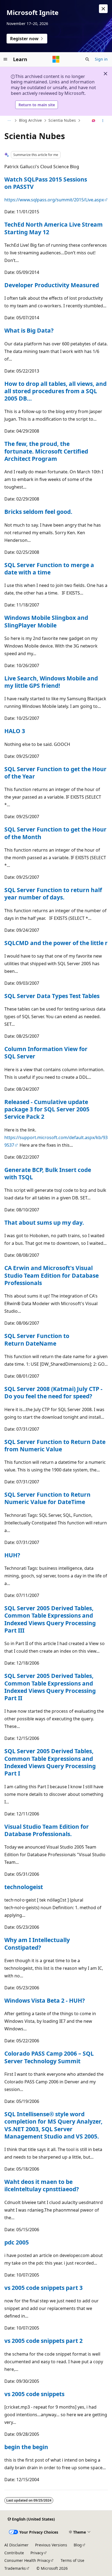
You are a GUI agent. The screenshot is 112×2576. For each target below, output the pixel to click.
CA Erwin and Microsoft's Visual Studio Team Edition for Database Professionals (52, 1275)
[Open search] (87, 59)
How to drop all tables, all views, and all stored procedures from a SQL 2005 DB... (55, 391)
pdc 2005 (17, 2242)
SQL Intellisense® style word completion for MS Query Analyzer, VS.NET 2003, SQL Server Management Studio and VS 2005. (53, 2125)
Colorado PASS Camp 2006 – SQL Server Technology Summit (49, 2057)
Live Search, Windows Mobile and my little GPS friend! (51, 682)
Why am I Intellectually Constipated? (37, 1944)
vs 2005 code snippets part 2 (43, 2341)
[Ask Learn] (94, 121)
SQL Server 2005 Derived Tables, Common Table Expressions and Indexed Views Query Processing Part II (50, 1687)
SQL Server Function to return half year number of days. (53, 894)
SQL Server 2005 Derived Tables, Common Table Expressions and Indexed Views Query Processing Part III (50, 1619)
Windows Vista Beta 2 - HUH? (45, 2000)
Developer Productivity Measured (52, 285)
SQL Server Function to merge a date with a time (49, 569)
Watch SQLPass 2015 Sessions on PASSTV (46, 183)
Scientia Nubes (62, 120)
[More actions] (103, 121)
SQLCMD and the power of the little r (56, 943)
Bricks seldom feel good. (38, 512)
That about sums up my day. (44, 1223)
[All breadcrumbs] (9, 121)
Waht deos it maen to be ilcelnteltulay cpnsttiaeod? (42, 2185)
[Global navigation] (5, 59)
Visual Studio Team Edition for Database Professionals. (47, 1830)
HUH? (12, 1555)
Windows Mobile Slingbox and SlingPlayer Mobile (46, 621)
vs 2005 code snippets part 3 (43, 2288)
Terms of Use (72, 2560)
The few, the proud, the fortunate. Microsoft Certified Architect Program (46, 451)
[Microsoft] (56, 59)
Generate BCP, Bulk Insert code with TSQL (48, 1173)
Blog (78, 2545)
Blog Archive (30, 120)
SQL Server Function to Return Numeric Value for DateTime (47, 1498)
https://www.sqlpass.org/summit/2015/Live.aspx (54, 200)
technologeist (24, 1887)
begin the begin (26, 2447)
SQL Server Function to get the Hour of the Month (55, 833)
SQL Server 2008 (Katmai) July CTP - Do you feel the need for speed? (53, 1392)
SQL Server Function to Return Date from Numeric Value (55, 1445)
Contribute (14, 2553)
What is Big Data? (29, 330)
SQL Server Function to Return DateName (37, 1339)
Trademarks (15, 2568)
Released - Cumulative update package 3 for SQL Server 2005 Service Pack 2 (47, 1109)
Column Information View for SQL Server (46, 1053)
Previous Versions (51, 2545)
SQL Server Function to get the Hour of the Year (55, 773)
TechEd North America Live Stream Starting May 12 (54, 228)
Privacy (37, 2553)
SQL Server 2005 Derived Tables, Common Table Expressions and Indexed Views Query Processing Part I (50, 1762)
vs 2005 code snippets (34, 2394)
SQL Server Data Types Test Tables (52, 996)
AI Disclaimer (16, 2545)
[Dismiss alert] (103, 9)
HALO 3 (15, 731)
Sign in (101, 59)
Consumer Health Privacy (27, 2560)
